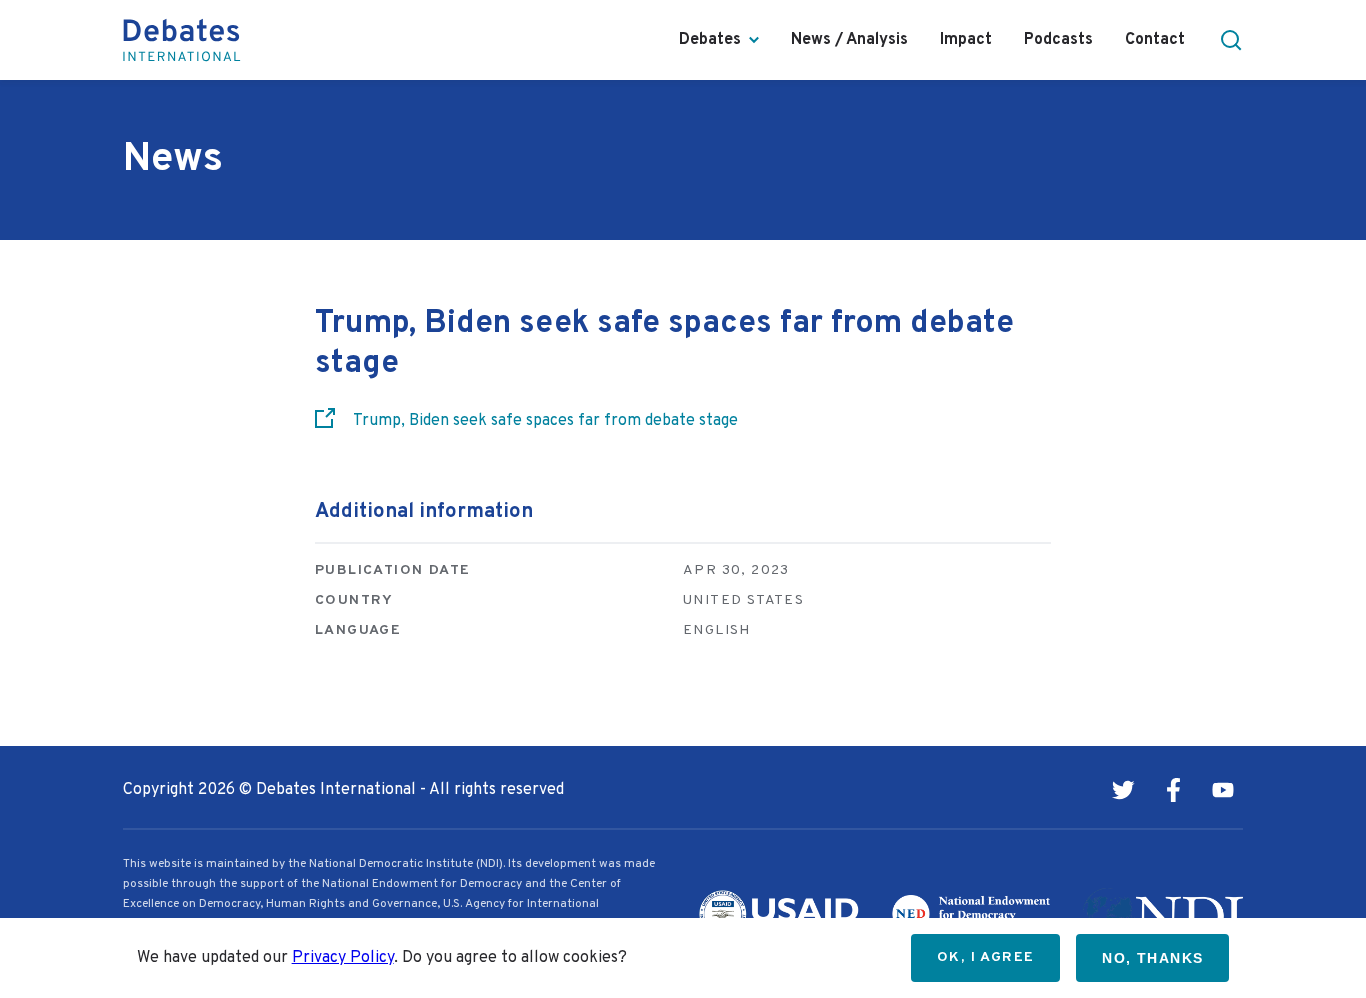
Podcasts (1058, 40)
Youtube (1223, 790)
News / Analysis (849, 40)
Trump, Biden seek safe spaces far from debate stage (545, 421)
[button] (1231, 40)
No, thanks (1152, 958)
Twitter (1123, 790)
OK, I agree (985, 957)
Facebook (1173, 790)
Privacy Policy (343, 958)
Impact (966, 40)
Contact (1155, 40)
